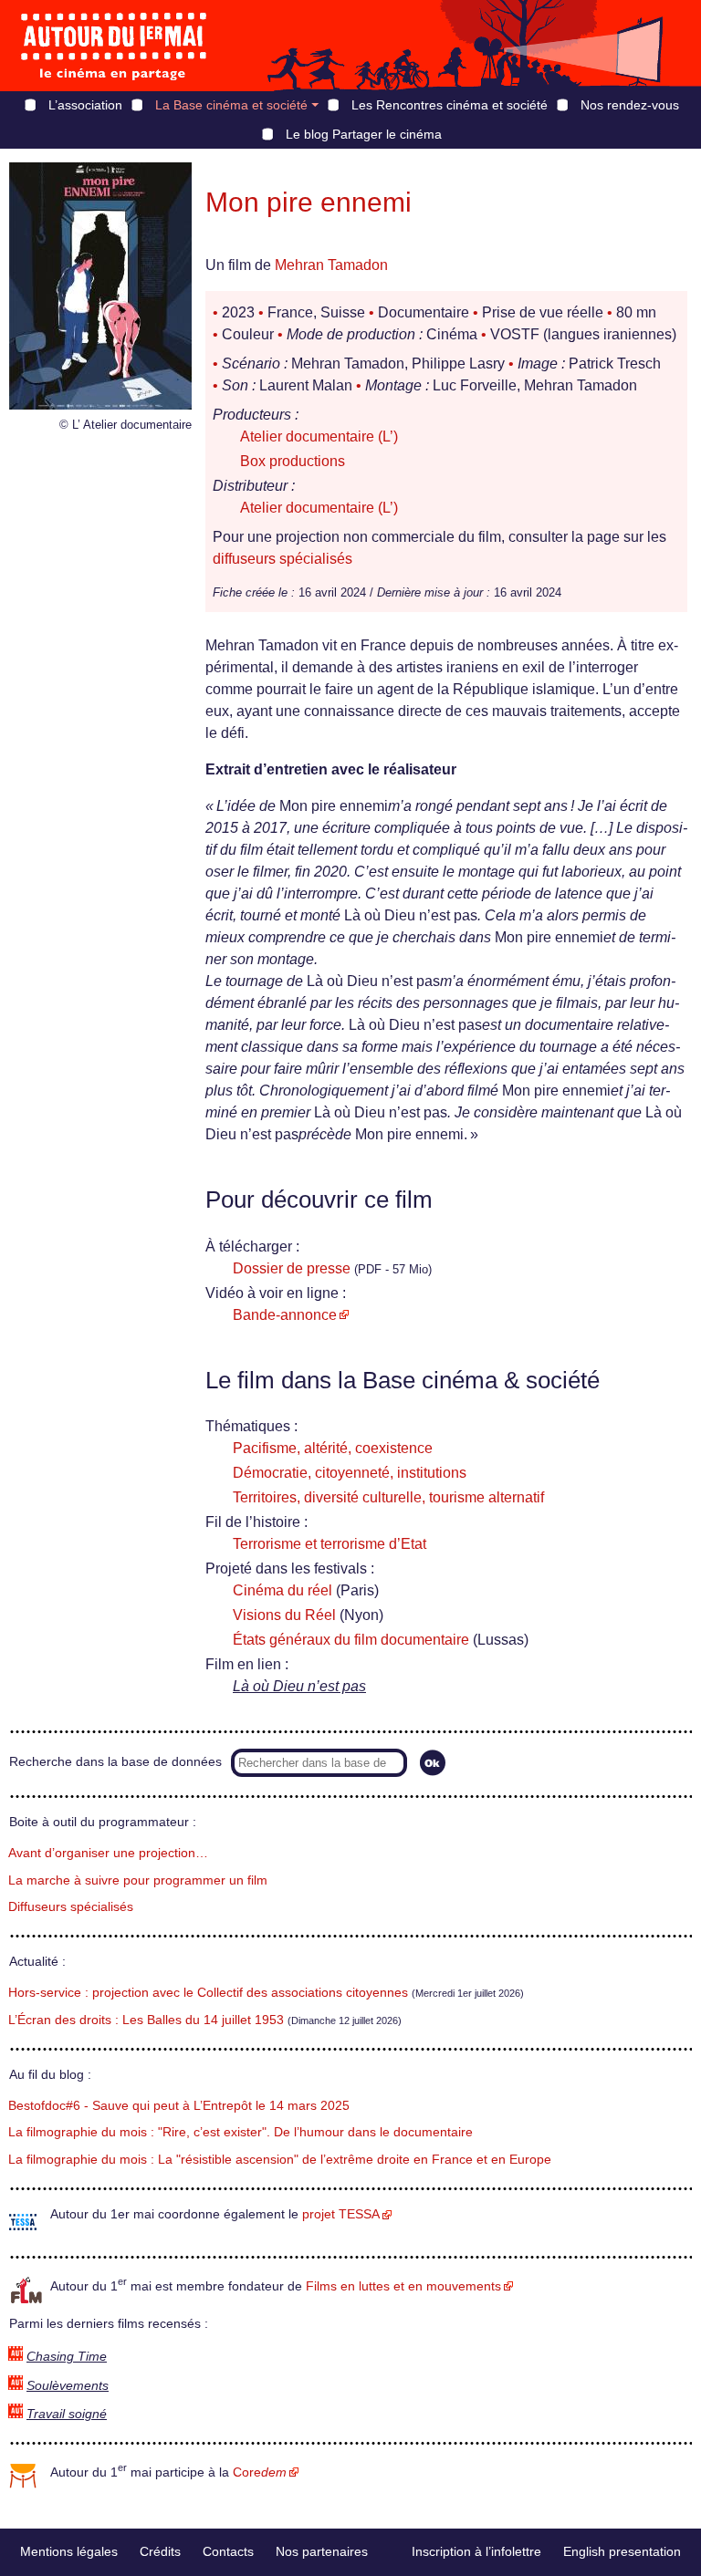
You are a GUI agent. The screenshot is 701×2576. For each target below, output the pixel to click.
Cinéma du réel (282, 1590)
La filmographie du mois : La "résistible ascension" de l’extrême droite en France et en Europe (280, 2160)
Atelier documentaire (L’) (319, 436)
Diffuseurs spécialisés (71, 1907)
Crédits (160, 2551)
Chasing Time (67, 2357)
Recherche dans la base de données (115, 1762)
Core (260, 2472)
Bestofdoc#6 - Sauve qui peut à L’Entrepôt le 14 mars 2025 (179, 2106)
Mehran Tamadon (331, 265)
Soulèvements (68, 2386)
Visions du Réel (284, 1615)
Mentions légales (69, 2551)
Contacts (228, 2551)
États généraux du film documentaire (351, 1640)
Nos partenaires (322, 2551)
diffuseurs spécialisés (282, 559)
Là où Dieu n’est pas (299, 1686)
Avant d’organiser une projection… (108, 1853)
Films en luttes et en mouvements (403, 2286)
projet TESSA (341, 2214)
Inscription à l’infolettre (476, 2551)
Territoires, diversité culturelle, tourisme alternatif (388, 1497)
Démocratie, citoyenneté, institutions (350, 1473)
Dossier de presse (292, 1268)
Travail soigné (67, 2414)
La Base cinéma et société (231, 105)
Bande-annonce (285, 1315)
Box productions (293, 461)
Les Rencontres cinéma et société (450, 105)
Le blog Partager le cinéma (364, 134)
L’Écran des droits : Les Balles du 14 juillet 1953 (146, 2020)
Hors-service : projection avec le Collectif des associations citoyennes (208, 1993)
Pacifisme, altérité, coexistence (333, 1448)
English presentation (622, 2551)
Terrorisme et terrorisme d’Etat (330, 1544)
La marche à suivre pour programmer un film (138, 1880)
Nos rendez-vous (630, 105)
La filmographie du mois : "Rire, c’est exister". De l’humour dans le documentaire (241, 2132)
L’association (85, 105)
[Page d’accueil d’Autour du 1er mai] (114, 46)
